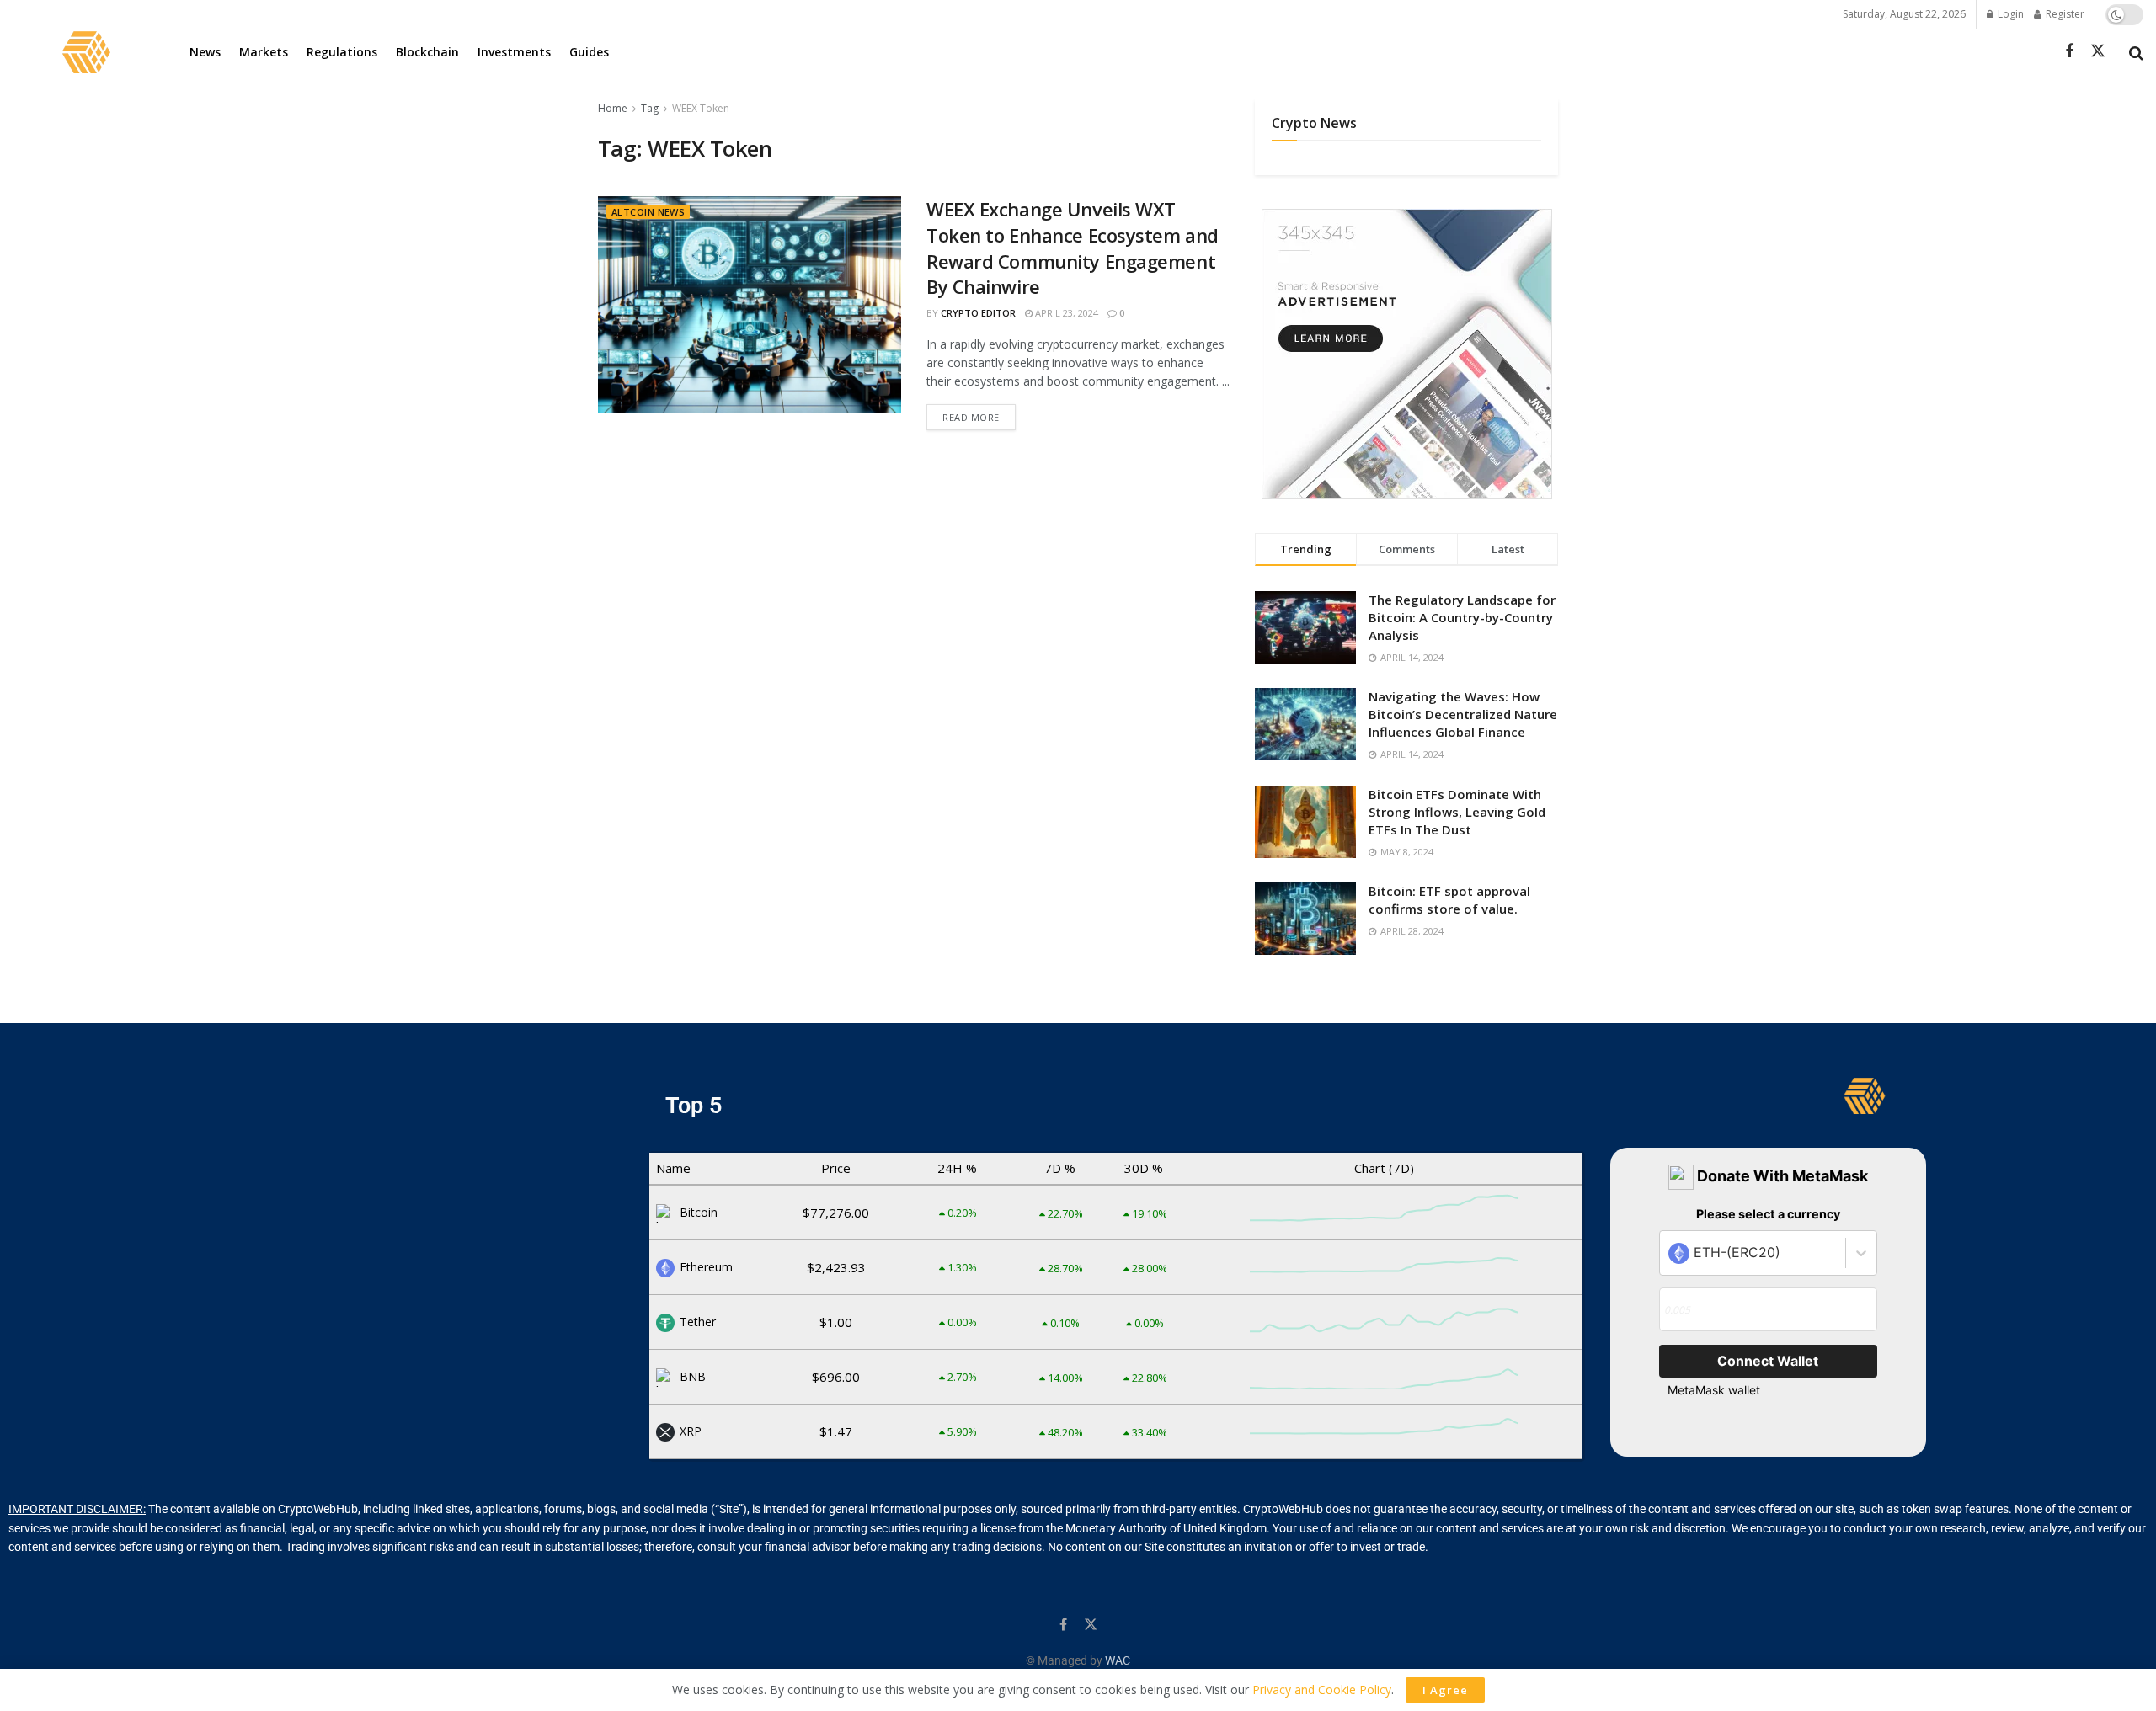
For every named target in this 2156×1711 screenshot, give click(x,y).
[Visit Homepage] (86, 52)
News (205, 52)
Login (2009, 14)
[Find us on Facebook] (2069, 52)
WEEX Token (701, 108)
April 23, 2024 (1065, 313)
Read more (979, 414)
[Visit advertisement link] (1406, 354)
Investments (514, 52)
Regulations (342, 52)
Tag (650, 108)
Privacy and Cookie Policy (1322, 1690)
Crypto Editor (978, 313)
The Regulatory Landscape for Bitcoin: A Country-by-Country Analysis (1462, 617)
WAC (1118, 1660)
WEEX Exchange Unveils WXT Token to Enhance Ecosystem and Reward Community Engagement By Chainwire (1073, 248)
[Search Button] (2136, 52)
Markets (264, 52)
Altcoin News (648, 212)
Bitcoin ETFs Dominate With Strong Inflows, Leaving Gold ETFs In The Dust (1457, 812)
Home (613, 108)
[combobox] (1670, 1253)
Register (2064, 14)
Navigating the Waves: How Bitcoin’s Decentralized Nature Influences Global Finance (1463, 714)
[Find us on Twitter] (2098, 51)
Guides (589, 52)
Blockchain (427, 52)
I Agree (1445, 1690)
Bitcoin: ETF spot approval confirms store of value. (1449, 900)
